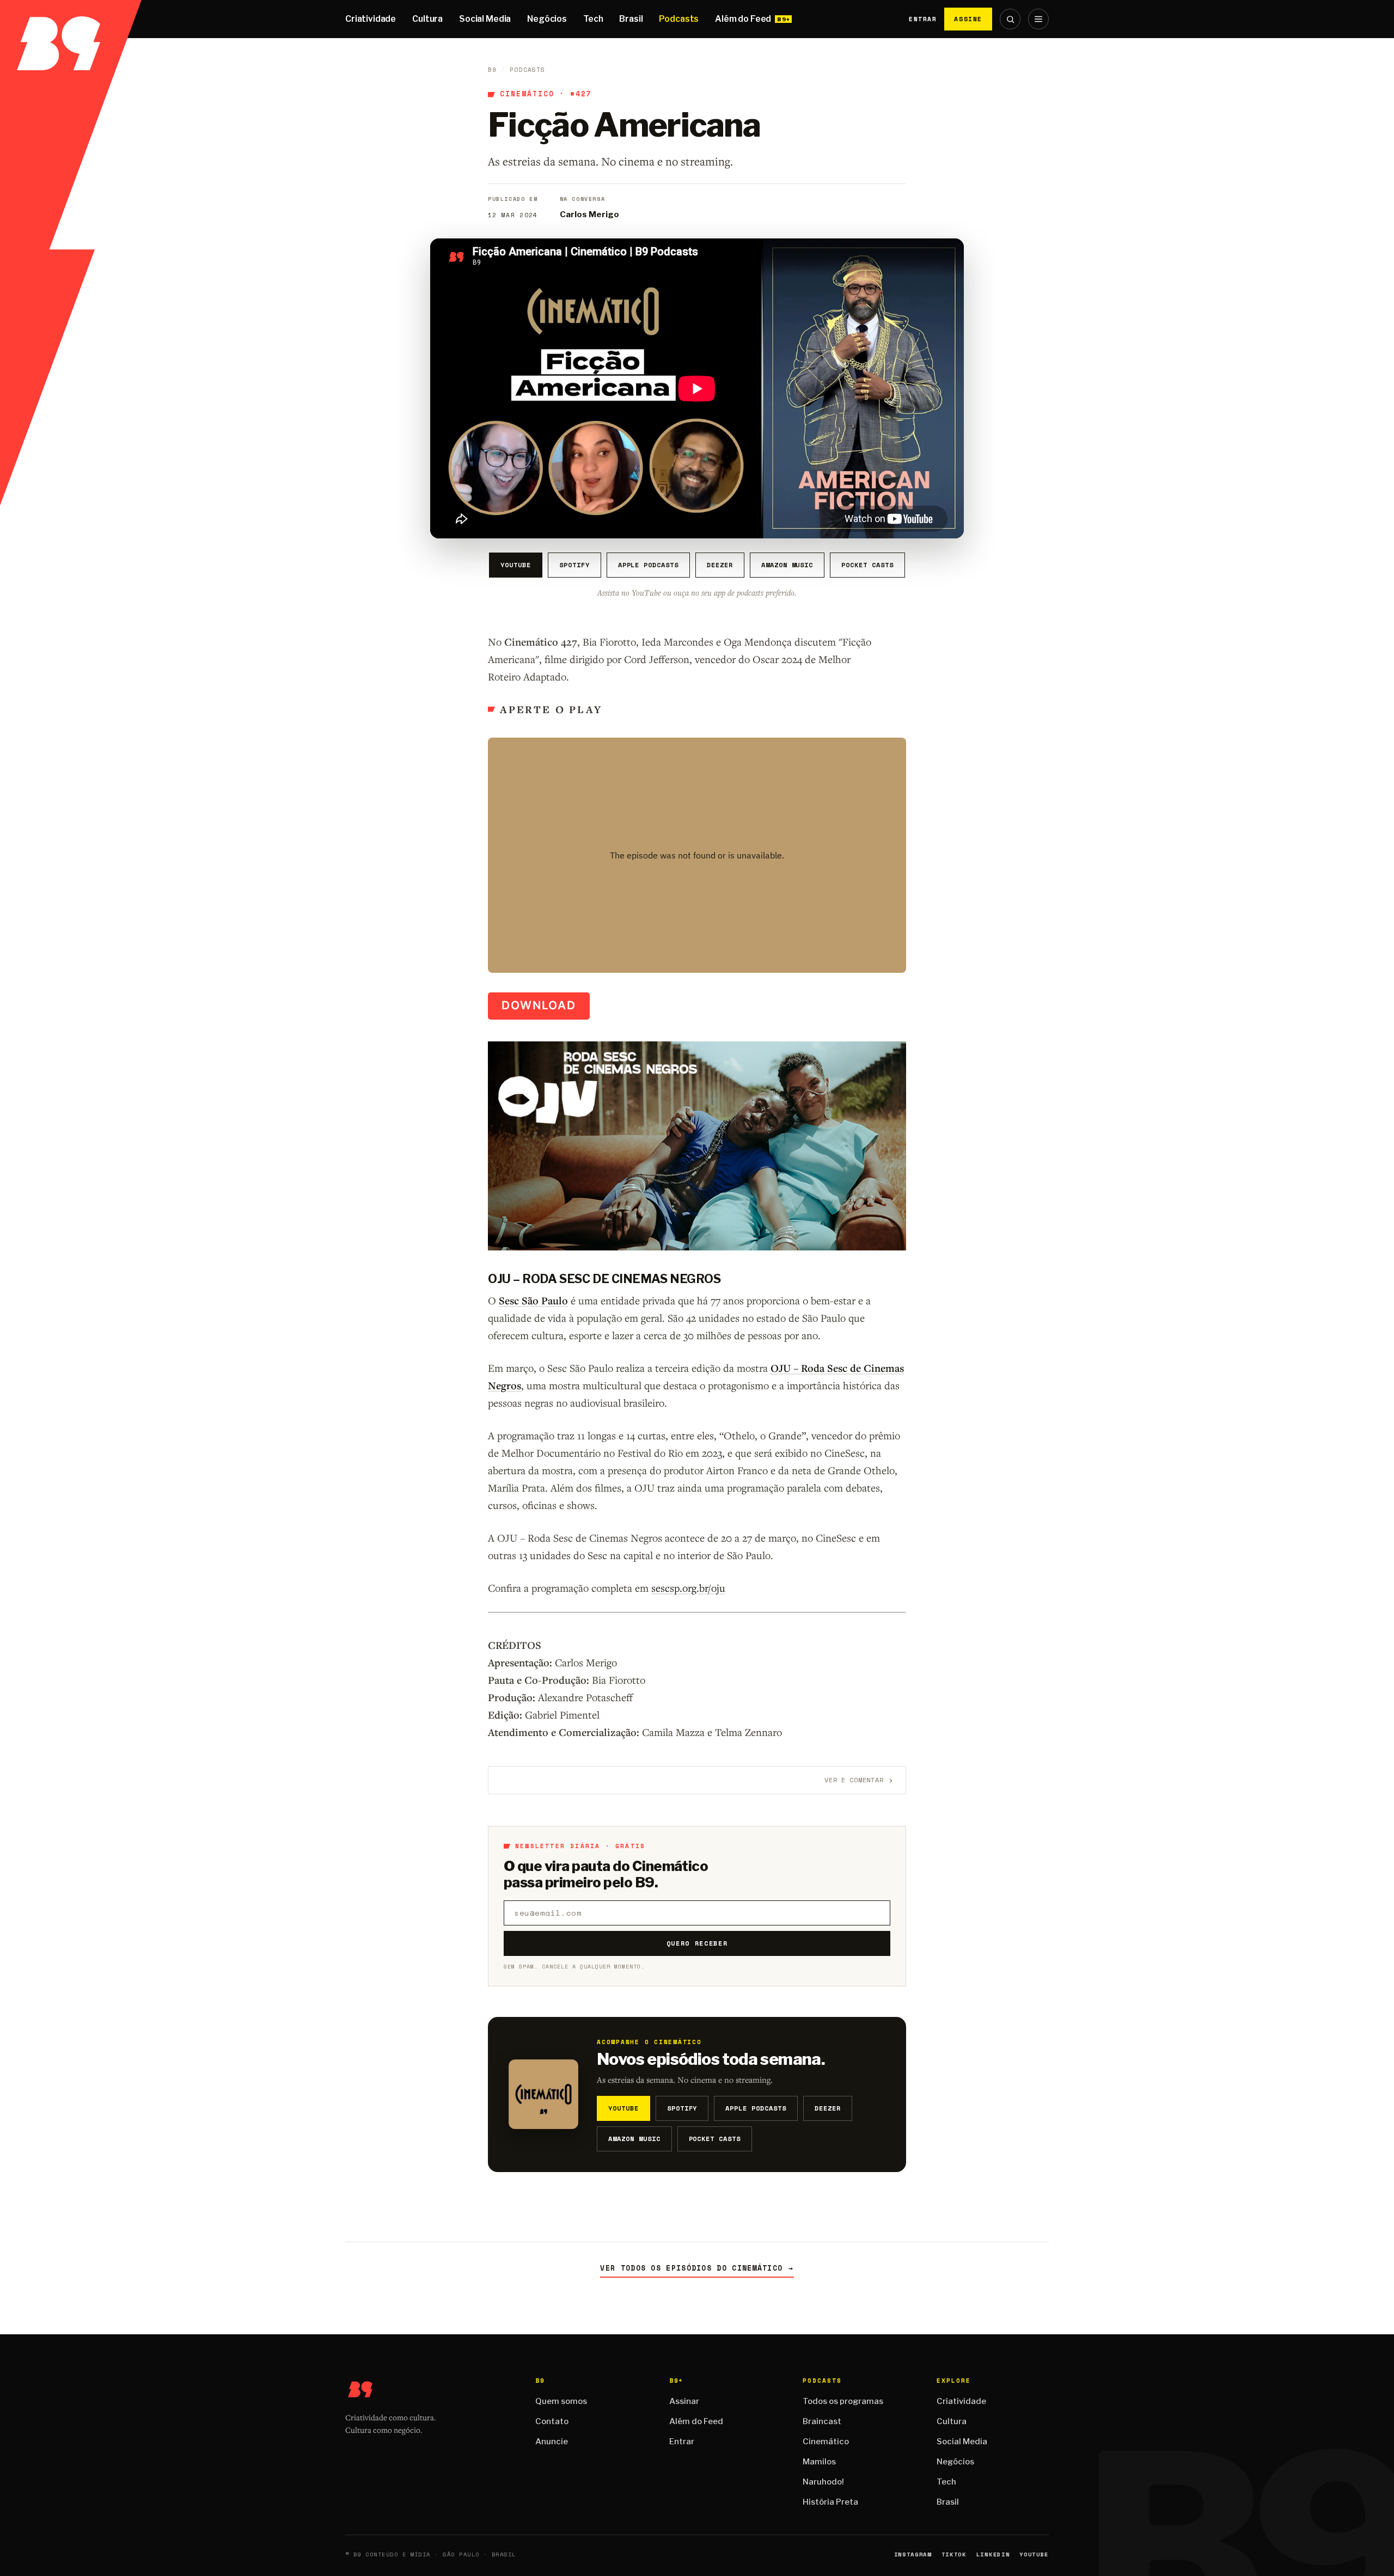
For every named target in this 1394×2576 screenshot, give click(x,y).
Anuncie (552, 2442)
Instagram (913, 2554)
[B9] (71, 19)
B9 (492, 70)
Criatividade (371, 19)
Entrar (923, 19)
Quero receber (697, 1943)
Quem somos (561, 2401)
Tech (593, 19)
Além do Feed (743, 19)
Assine (968, 19)
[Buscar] (1010, 19)
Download (539, 1005)
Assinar (684, 2401)
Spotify (574, 565)
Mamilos (819, 2462)
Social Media (485, 19)
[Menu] (1038, 19)
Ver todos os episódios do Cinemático (697, 2268)
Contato (552, 2421)
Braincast (822, 2421)
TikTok (954, 2554)
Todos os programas (843, 2401)
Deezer (720, 565)
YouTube (516, 565)
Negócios (547, 19)
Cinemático (527, 94)
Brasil (631, 19)
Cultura (427, 19)
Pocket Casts (867, 565)
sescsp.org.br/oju (688, 1588)
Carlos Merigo (589, 214)
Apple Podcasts (648, 565)
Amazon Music (787, 565)
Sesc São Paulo (533, 1301)
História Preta (830, 2502)
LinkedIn (993, 2554)
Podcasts (679, 19)
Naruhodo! (823, 2482)
